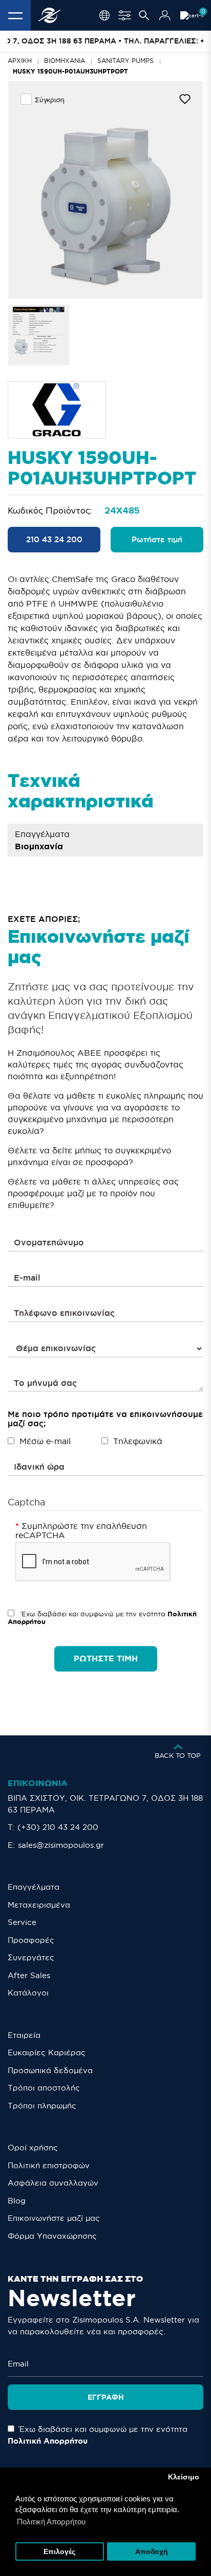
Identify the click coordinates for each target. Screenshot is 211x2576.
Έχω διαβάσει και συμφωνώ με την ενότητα (102, 1618)
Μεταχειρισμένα (39, 1905)
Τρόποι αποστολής (44, 2088)
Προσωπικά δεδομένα (50, 2070)
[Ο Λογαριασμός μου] (165, 15)
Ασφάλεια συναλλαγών (53, 2183)
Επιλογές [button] (59, 2552)
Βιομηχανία (65, 61)
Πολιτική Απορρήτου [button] (51, 2522)
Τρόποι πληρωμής (42, 2106)
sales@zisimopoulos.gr (61, 1845)
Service (22, 1922)
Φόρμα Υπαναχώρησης (52, 2236)
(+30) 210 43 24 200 (58, 1827)
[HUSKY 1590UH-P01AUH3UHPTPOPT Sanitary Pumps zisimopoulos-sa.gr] (105, 190)
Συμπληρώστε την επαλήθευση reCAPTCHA (81, 1530)
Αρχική (20, 61)
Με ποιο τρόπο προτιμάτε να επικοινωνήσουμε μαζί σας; (105, 1419)
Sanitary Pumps (125, 61)
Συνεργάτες (31, 1957)
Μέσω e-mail (45, 1441)
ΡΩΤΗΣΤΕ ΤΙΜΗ (106, 1658)
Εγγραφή (106, 2397)
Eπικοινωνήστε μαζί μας (54, 2218)
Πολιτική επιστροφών (49, 2165)
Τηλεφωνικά (138, 1441)
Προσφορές (31, 1940)
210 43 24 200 (54, 539)
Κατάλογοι (28, 1993)
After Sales (29, 1975)
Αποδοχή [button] (152, 2552)
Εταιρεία (24, 2035)
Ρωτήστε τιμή (157, 539)
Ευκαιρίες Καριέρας (47, 2052)
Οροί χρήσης (33, 2148)
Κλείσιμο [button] (184, 2477)
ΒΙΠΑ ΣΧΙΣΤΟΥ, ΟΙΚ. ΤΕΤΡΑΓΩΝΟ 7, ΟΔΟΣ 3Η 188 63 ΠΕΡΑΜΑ (105, 1804)
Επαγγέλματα (34, 1887)
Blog (17, 2201)
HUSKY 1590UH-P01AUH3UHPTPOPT (70, 71)
